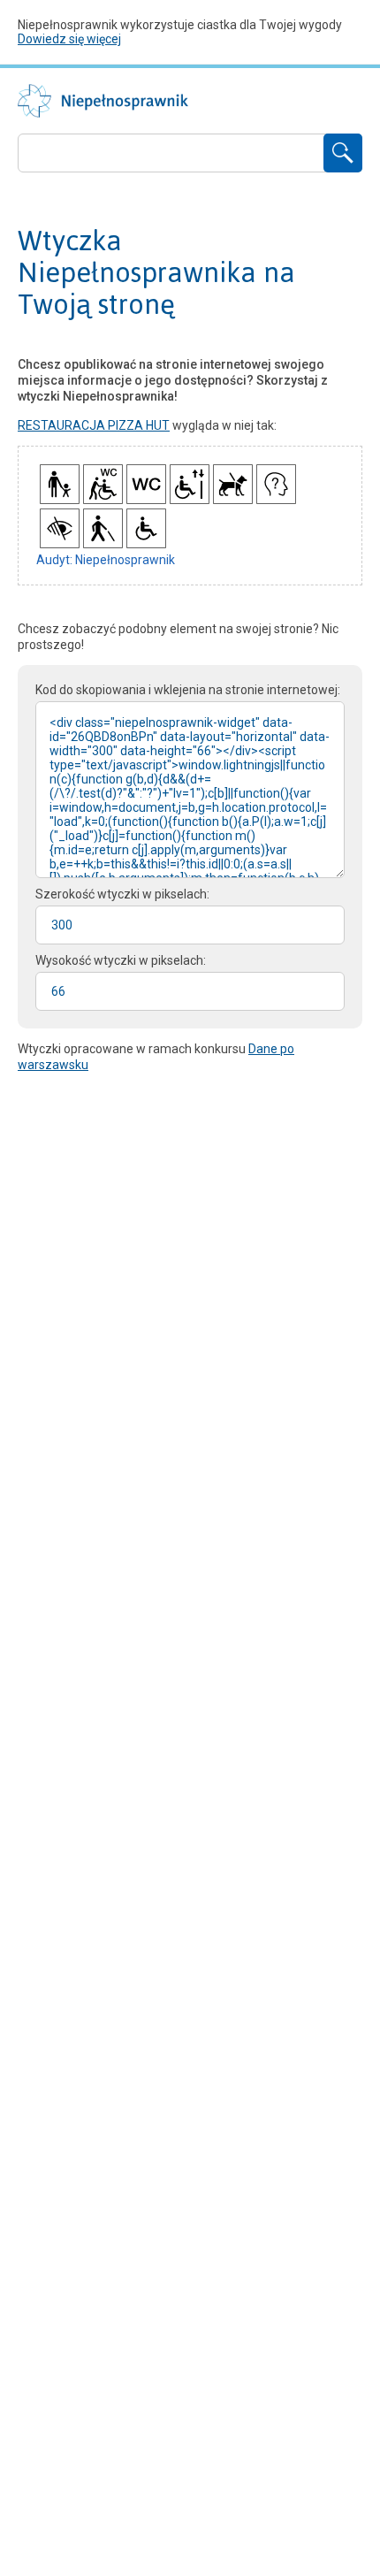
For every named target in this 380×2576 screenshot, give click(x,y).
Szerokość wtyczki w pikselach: (122, 894)
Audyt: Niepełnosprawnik (106, 560)
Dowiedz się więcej (69, 39)
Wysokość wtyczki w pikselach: (121, 960)
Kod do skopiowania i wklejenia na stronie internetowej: (188, 690)
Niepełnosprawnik (103, 101)
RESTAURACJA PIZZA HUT (94, 425)
